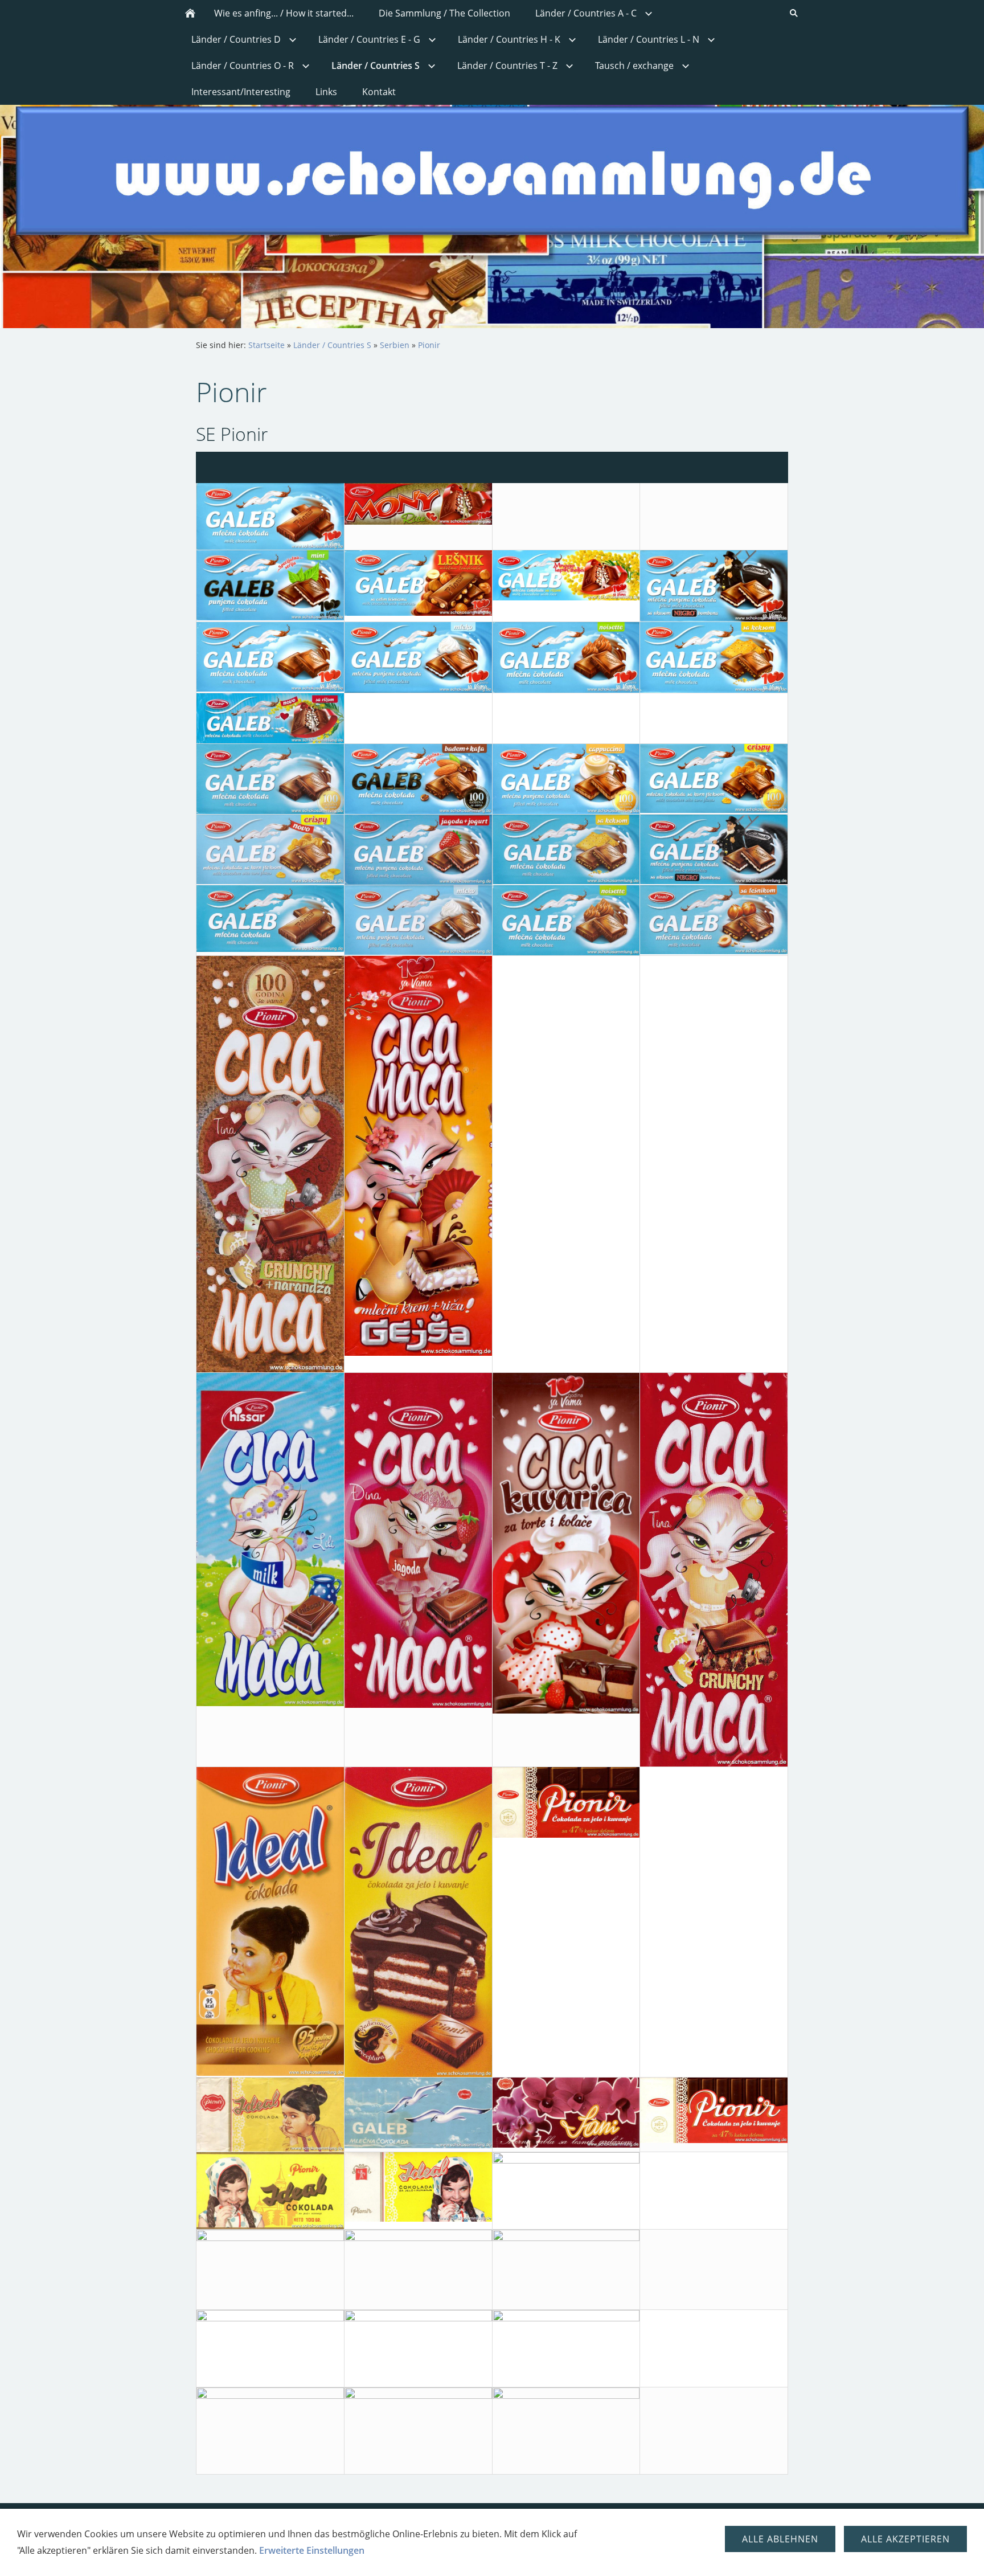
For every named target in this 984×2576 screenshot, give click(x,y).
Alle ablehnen (780, 2539)
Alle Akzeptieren (905, 2539)
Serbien (395, 345)
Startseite (266, 345)
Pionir (429, 345)
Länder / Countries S (332, 345)
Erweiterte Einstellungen (312, 2550)
